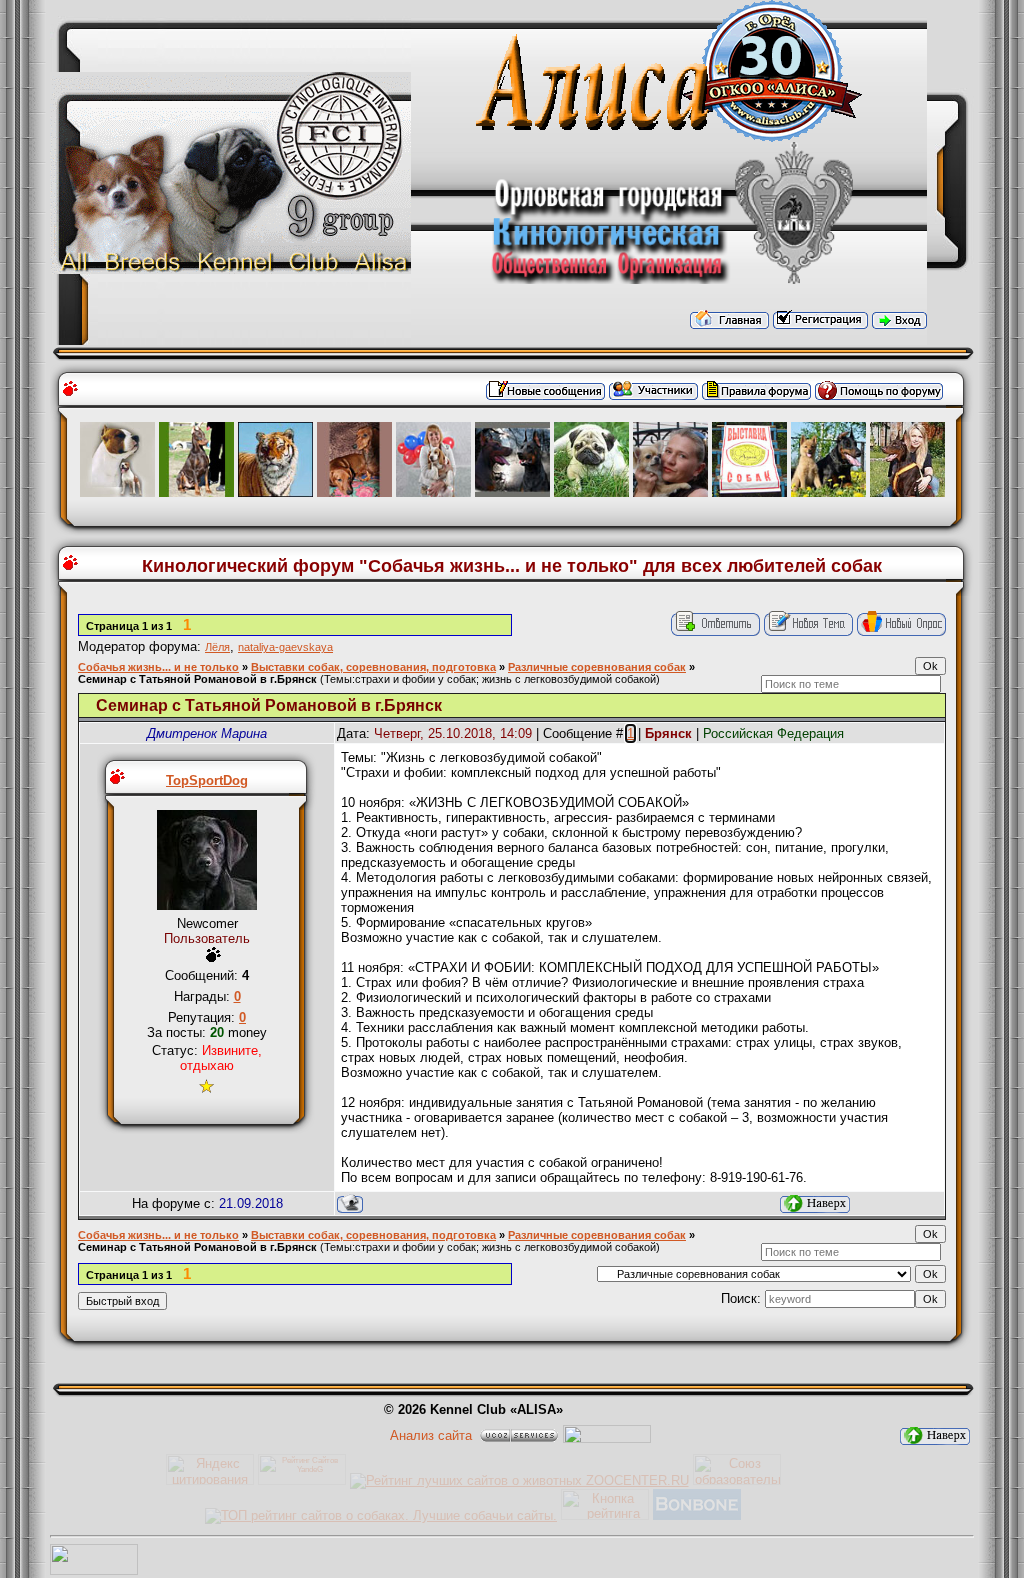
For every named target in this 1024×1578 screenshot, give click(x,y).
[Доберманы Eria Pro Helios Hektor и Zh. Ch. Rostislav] (512, 492)
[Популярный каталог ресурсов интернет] (697, 1515)
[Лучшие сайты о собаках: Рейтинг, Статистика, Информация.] (381, 1515)
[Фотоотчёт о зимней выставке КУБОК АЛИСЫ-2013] (749, 492)
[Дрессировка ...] (275, 492)
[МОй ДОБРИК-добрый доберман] (828, 492)
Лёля (217, 647)
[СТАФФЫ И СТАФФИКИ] (117, 492)
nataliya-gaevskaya (285, 647)
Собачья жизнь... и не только (158, 667)
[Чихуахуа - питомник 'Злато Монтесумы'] (670, 492)
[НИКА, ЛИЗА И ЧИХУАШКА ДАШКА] (591, 492)
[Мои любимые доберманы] (196, 492)
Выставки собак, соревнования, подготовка (373, 667)
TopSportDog (207, 780)
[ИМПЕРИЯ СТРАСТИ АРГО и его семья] (354, 492)
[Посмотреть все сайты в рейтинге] (605, 1515)
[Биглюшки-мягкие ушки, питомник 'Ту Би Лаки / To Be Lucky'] (433, 492)
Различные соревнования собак (597, 667)
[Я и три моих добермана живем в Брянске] (907, 492)
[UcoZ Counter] (94, 1570)
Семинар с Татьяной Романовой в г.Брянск (197, 679)
